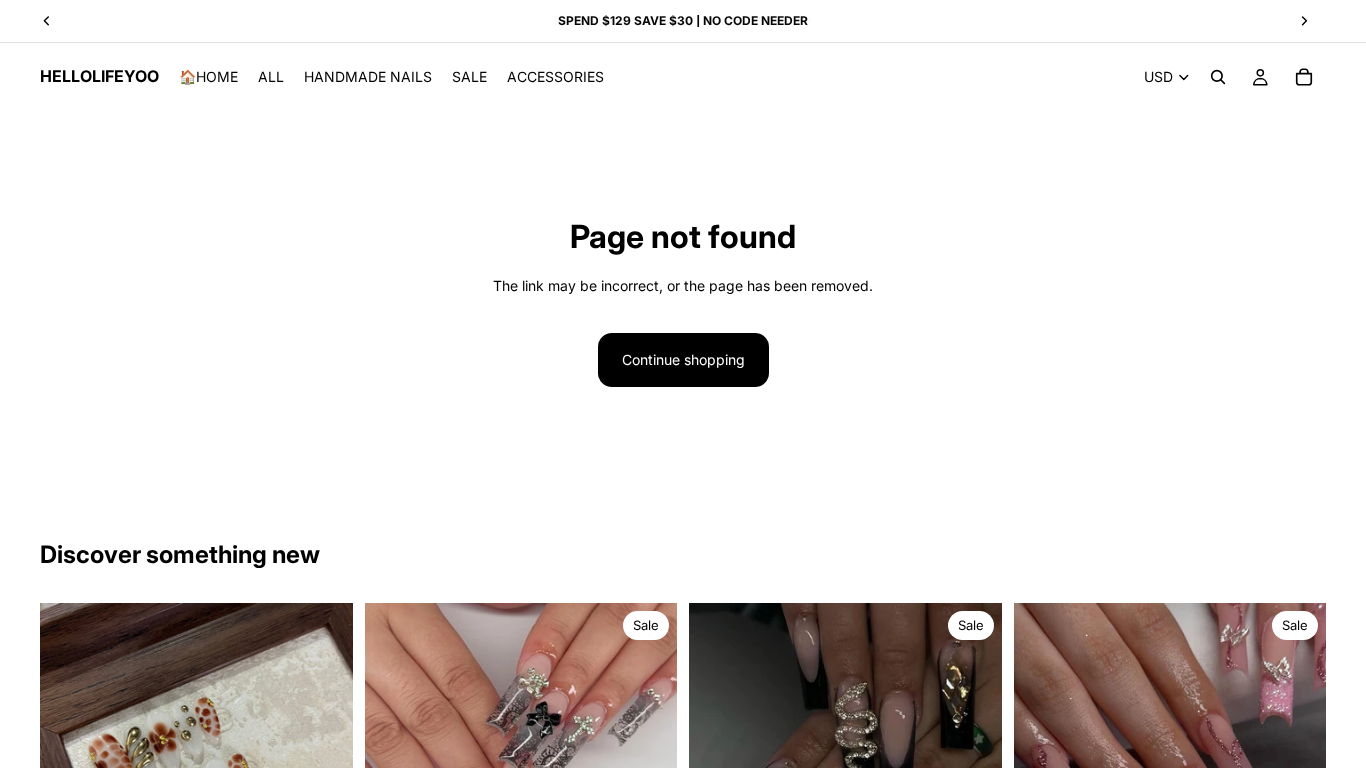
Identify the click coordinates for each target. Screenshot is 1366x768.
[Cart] (1304, 77)
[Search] (1218, 77)
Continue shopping (683, 359)
